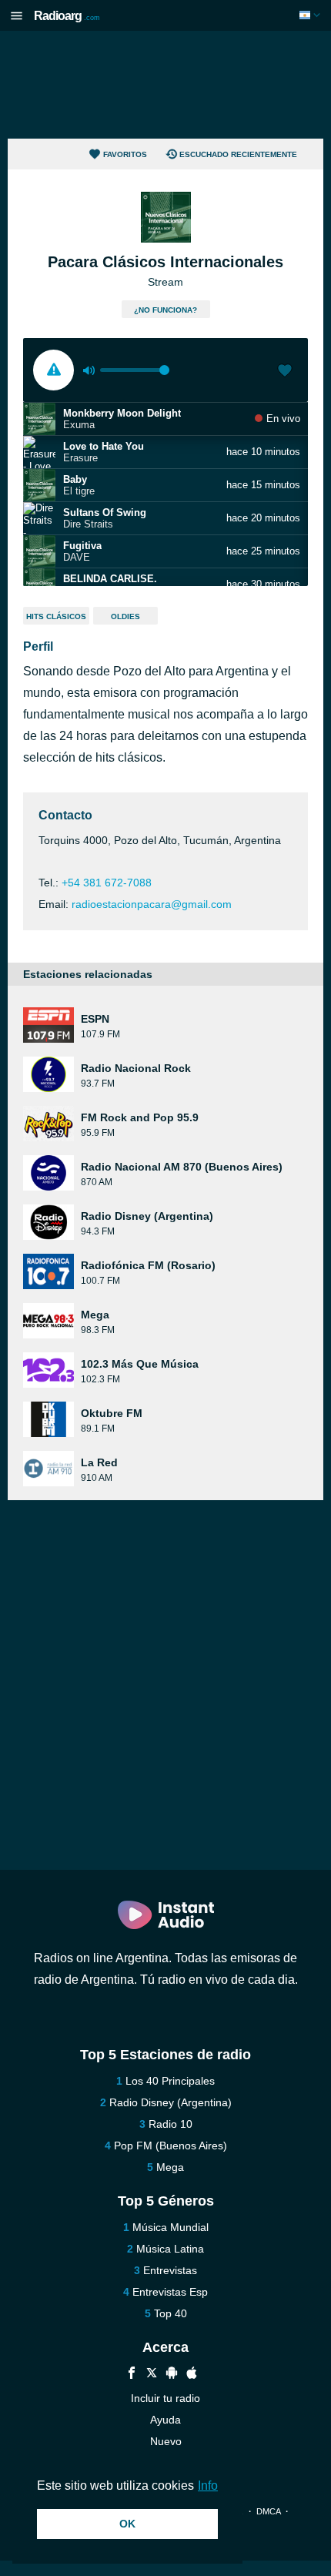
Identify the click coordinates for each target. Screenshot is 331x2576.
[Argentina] (311, 15)
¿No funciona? (165, 310)
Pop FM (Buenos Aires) (171, 2146)
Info (208, 2486)
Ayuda (165, 2420)
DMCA (268, 2511)
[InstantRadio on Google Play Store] (172, 2375)
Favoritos (125, 154)
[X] (152, 2375)
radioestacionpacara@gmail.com (152, 904)
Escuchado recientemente (238, 154)
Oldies (125, 616)
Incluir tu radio (165, 2398)
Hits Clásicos (56, 616)
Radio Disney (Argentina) (171, 2102)
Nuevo (166, 2441)
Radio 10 (171, 2124)
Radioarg (67, 16)
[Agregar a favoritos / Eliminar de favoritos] (285, 372)
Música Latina (170, 2249)
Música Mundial (171, 2227)
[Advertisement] (165, 85)
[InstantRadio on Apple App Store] (192, 2375)
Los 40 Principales (170, 2081)
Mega (170, 2167)
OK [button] (127, 2524)
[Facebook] (132, 2375)
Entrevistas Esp (170, 2292)
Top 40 (171, 2313)
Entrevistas (170, 2270)
